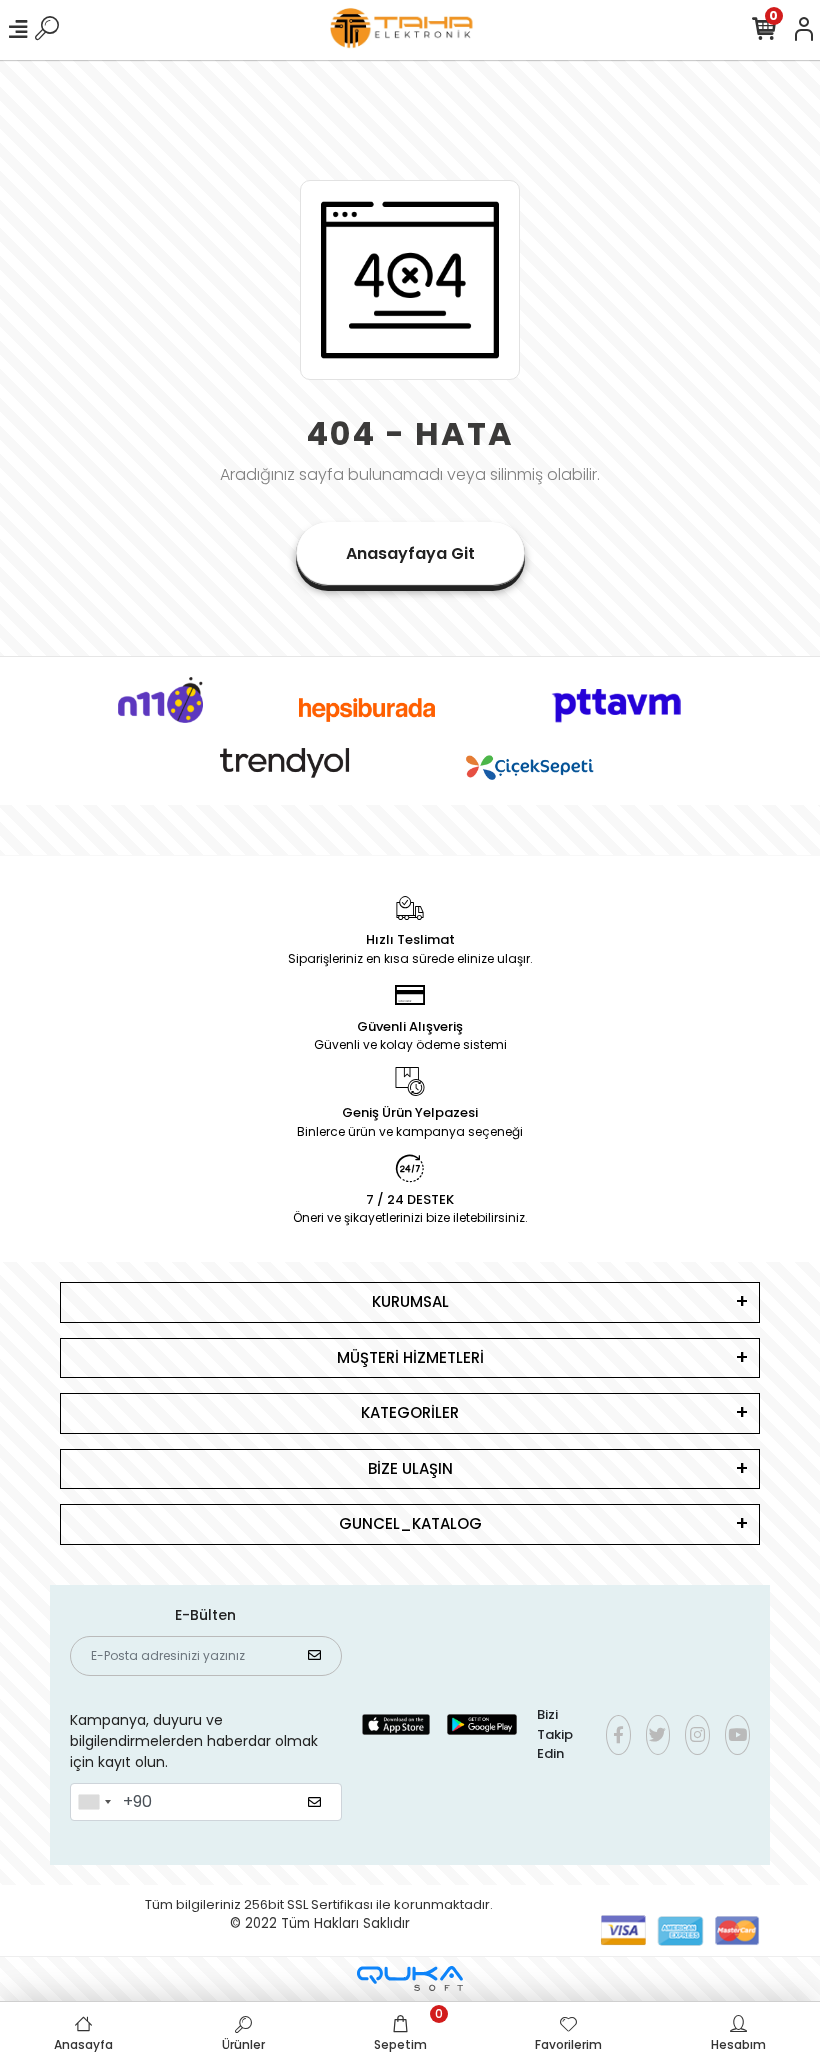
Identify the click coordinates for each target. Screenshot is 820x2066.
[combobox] (94, 1802)
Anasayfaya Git (410, 553)
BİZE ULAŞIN (410, 1468)
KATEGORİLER (410, 1412)
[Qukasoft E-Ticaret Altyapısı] (410, 1978)
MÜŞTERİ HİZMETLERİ (410, 1357)
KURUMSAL (410, 1301)
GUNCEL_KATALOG (410, 1523)
